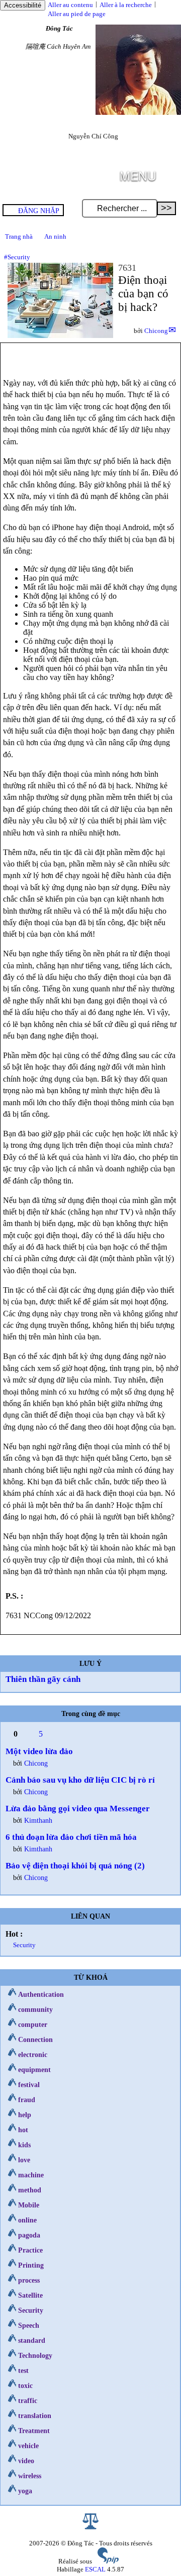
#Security (17, 257)
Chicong (156, 331)
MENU (138, 175)
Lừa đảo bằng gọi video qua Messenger (78, 1809)
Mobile (29, 2205)
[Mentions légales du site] (90, 2527)
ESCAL (95, 2569)
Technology (35, 2355)
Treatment (34, 2431)
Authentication (41, 1994)
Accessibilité (23, 5)
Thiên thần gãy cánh (43, 1679)
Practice (30, 2250)
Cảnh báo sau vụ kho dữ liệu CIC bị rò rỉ (80, 1780)
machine (31, 2175)
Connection (35, 2039)
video (26, 2461)
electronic (33, 2054)
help (25, 2115)
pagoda (29, 2235)
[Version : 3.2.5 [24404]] (108, 2561)
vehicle (28, 2446)
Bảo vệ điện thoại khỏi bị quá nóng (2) (75, 1866)
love (24, 2160)
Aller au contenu (70, 5)
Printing (31, 2265)
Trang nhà (19, 236)
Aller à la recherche (126, 5)
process (29, 2280)
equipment (34, 2070)
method (30, 2190)
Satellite (30, 2295)
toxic (25, 2385)
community (35, 2009)
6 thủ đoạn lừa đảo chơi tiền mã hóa (71, 1837)
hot (23, 2130)
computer (33, 2024)
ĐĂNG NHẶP (39, 211)
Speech (29, 2325)
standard (32, 2340)
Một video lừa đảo (39, 1751)
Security (24, 1945)
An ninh (55, 236)
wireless (30, 2476)
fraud (27, 2100)
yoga (25, 2491)
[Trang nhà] (138, 113)
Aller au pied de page (77, 14)
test (23, 2370)
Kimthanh (38, 1820)
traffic (28, 2400)
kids (24, 2145)
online (27, 2220)
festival (29, 2085)
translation (35, 2416)
